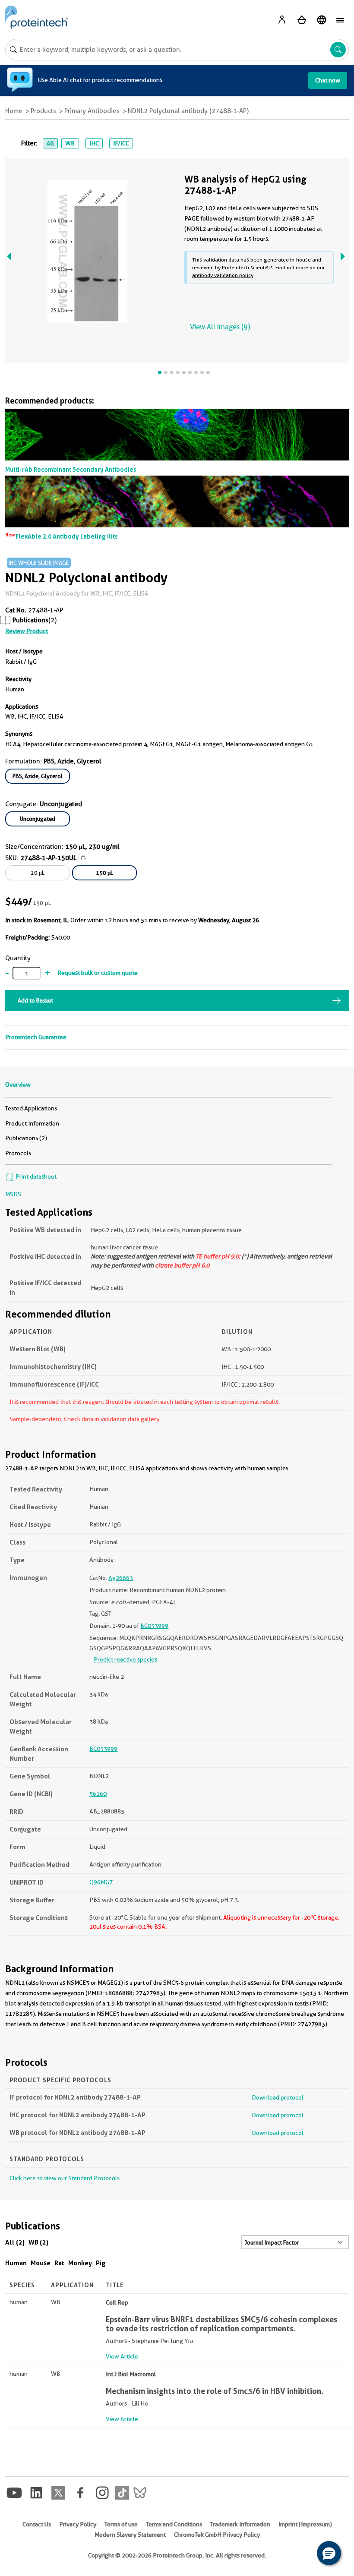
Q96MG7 (101, 1882)
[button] (329, 2553)
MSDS (13, 1194)
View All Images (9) (220, 327)
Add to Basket (35, 1000)
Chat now (328, 80)
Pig (101, 2263)
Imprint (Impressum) (305, 2524)
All (50, 143)
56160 (98, 1794)
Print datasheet (35, 1176)
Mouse (41, 2263)
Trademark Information (240, 2524)
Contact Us (37, 2524)
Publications (30, 620)
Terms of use (121, 2524)
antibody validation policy (223, 275)
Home (14, 111)
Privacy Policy (78, 2524)
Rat (59, 2263)
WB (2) (38, 2242)
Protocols (18, 1153)
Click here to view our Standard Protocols (65, 2178)
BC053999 (154, 1626)
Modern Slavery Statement (130, 2535)
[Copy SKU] (84, 858)
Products (43, 111)
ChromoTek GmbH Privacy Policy (217, 2535)
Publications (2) (26, 1138)
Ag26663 (121, 1578)
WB (70, 143)
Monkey (80, 2263)
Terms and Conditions (174, 2524)
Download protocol (278, 2097)
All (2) (15, 2242)
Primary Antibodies (92, 111)
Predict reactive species (125, 1659)
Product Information (32, 1123)
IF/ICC (121, 143)
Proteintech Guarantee (36, 1037)
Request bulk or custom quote (98, 973)
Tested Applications (31, 1108)
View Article (122, 2356)
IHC (94, 143)
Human (16, 2263)
